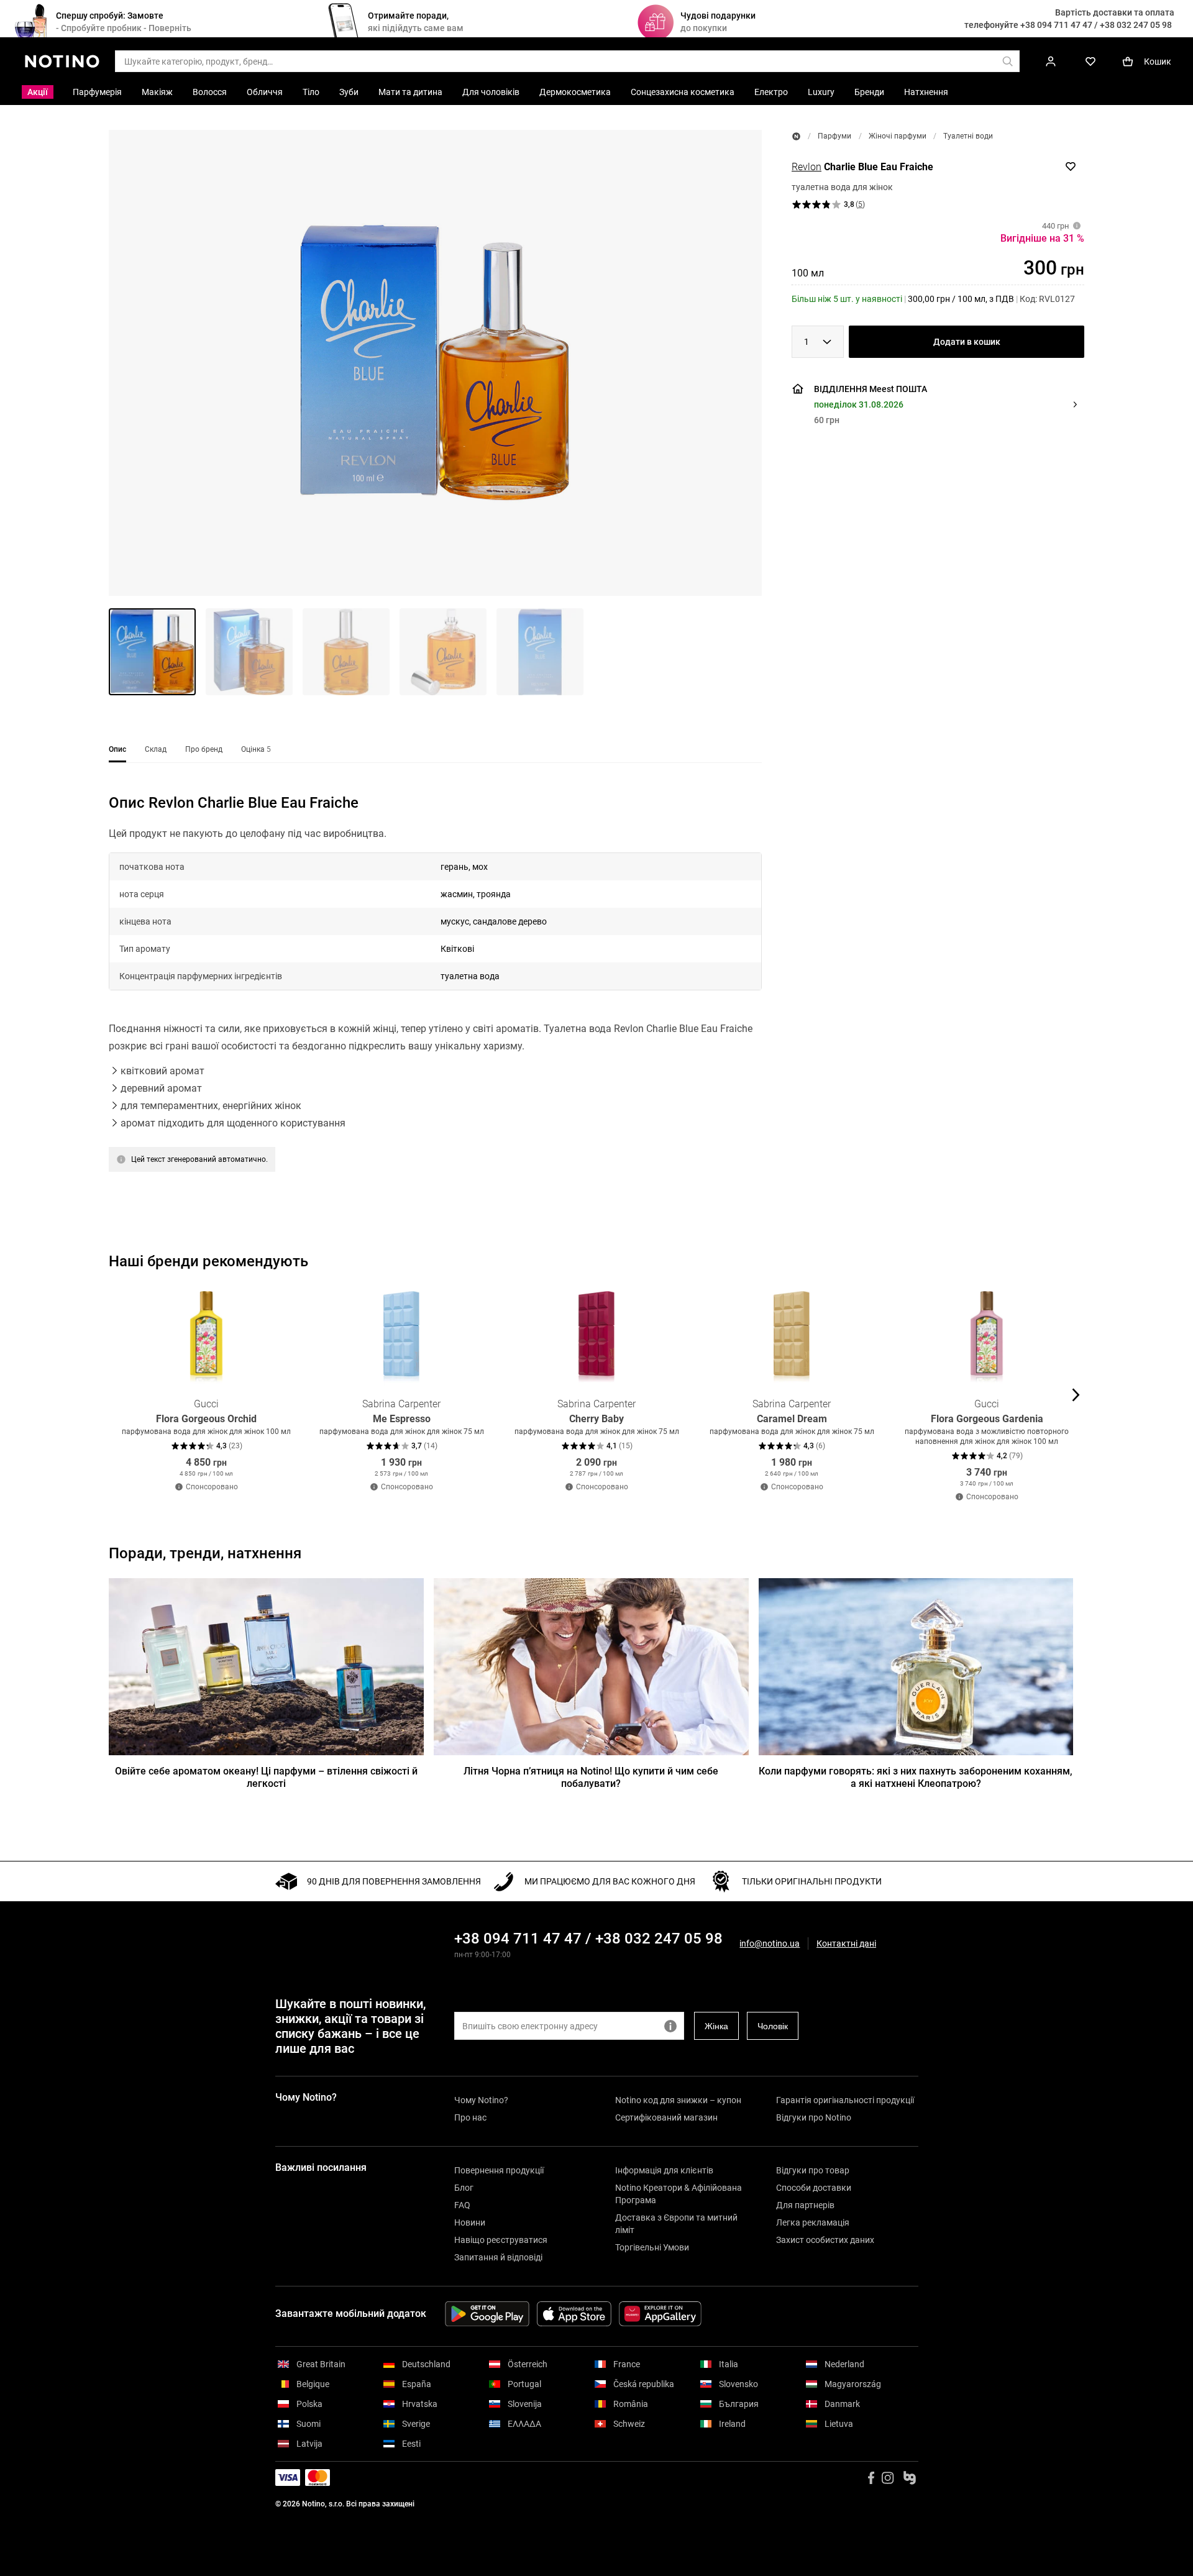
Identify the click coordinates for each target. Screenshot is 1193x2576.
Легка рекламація (813, 2222)
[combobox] (818, 342)
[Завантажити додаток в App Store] (574, 2314)
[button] (435, 363)
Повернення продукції (499, 2170)
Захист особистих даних (825, 2240)
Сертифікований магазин (666, 2117)
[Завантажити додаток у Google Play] (487, 2314)
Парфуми (834, 136)
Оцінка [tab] (256, 749)
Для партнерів (805, 2205)
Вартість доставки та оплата (1115, 12)
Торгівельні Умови (652, 2247)
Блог (464, 2188)
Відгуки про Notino (814, 2117)
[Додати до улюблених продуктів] (1071, 167)
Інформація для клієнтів (664, 2170)
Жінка (716, 2026)
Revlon (807, 167)
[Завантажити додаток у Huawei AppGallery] (660, 2314)
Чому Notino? (481, 2100)
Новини (470, 2222)
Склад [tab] (156, 749)
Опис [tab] (117, 749)
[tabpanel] (435, 998)
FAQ (462, 2205)
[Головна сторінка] (796, 136)
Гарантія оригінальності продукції (845, 2100)
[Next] (1074, 1395)
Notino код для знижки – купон (678, 2100)
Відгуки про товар (813, 2170)
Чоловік (773, 2026)
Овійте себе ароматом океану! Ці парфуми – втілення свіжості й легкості (266, 1777)
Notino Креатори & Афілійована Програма (679, 2194)
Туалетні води (968, 136)
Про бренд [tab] (204, 749)
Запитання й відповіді (498, 2257)
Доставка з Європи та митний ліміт (676, 2224)
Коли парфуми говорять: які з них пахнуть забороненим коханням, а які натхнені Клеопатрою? (916, 1777)
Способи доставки (814, 2188)
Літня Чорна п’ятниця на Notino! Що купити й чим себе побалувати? (591, 1777)
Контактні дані (846, 1944)
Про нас (470, 2117)
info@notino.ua (770, 1943)
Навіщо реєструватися (501, 2240)
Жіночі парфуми (898, 136)
